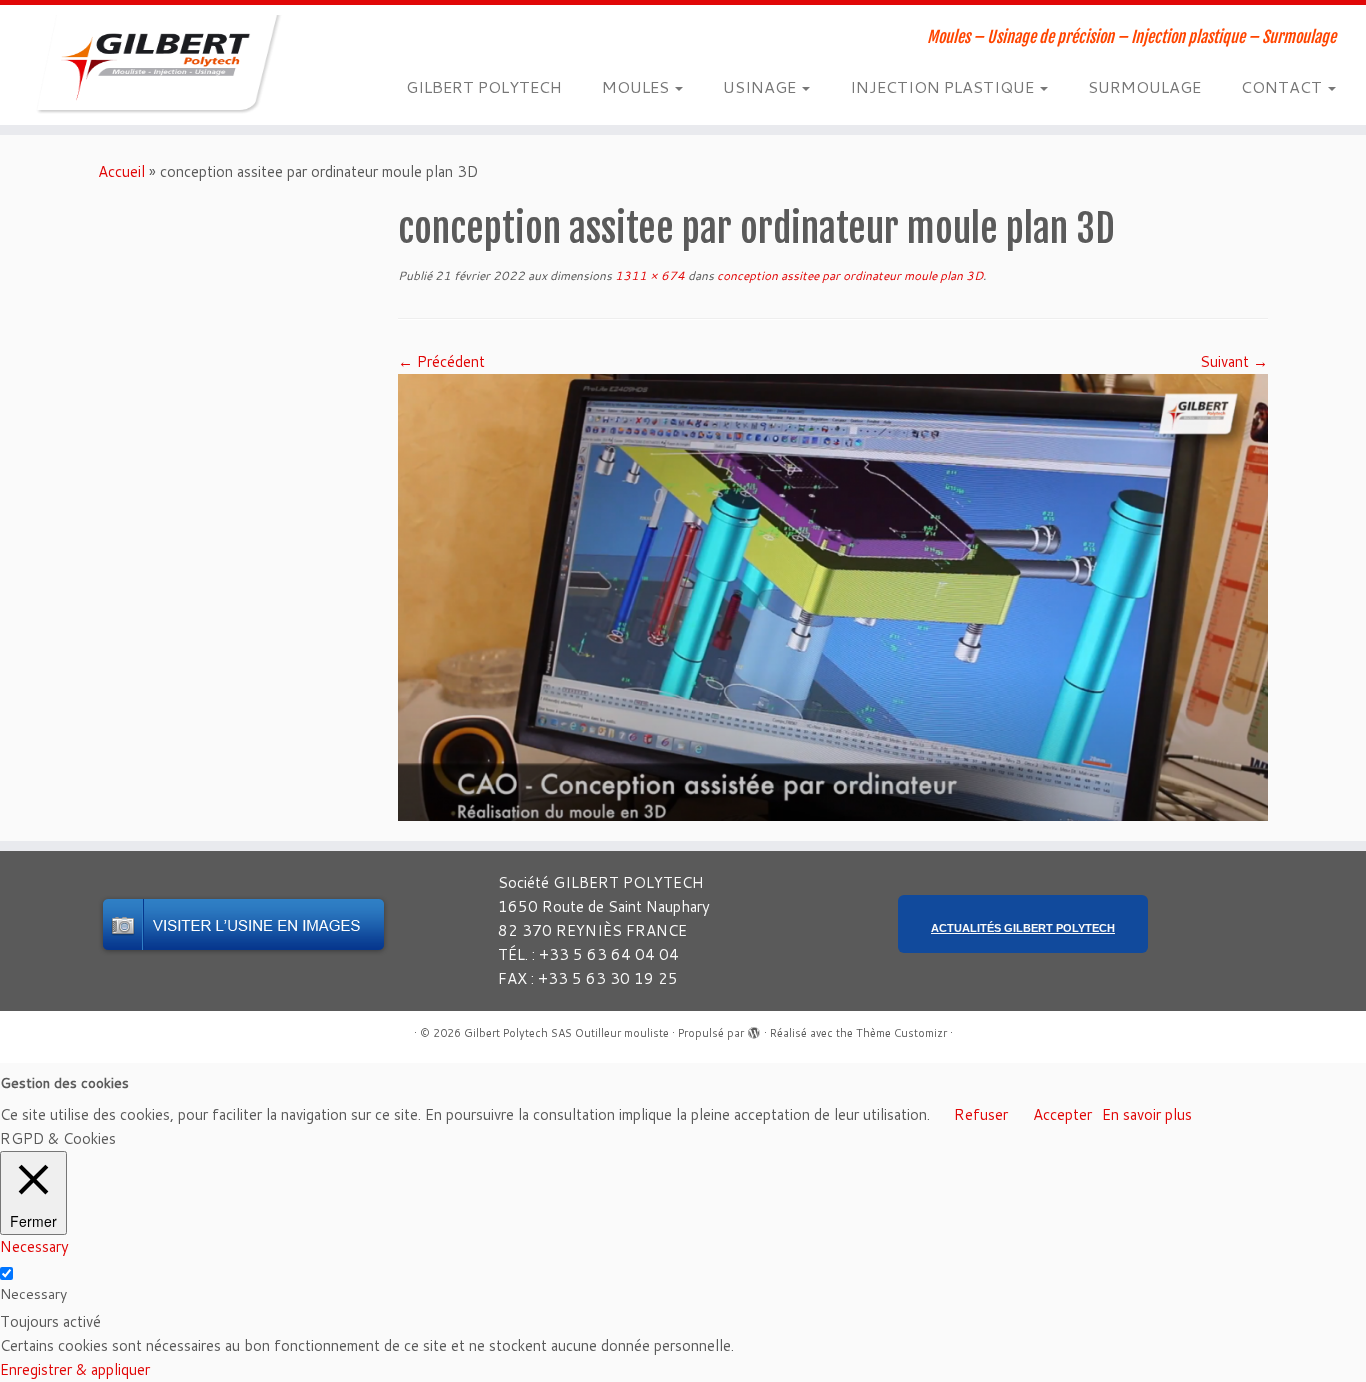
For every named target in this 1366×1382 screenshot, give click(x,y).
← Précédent (441, 361)
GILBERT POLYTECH (484, 86)
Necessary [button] (34, 1246)
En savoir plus (1147, 1114)
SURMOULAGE (1144, 86)
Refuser (981, 1114)
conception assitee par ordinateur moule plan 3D (848, 275)
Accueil (121, 171)
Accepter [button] (1062, 1114)
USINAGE (761, 86)
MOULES (637, 86)
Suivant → (1234, 361)
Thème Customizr (901, 1033)
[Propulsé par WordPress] (754, 1029)
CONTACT (1283, 86)
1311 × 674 (648, 275)
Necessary (33, 1294)
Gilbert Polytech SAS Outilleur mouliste (566, 1033)
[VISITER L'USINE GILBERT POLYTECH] (243, 924)
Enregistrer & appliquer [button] (75, 1369)
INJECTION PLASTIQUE (944, 86)
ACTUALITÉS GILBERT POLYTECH (1023, 928)
